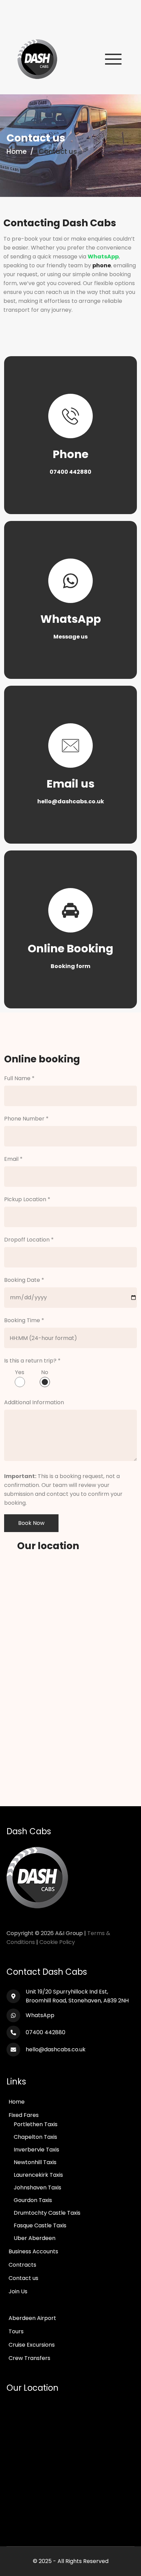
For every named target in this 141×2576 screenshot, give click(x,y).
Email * (13, 1159)
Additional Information (34, 1402)
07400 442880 (46, 2032)
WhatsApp (40, 2015)
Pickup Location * (27, 1199)
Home (17, 151)
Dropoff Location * (29, 1240)
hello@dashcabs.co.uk (56, 2049)
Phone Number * (26, 1119)
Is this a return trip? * (32, 1361)
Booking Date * (24, 1280)
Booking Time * (24, 1320)
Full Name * (19, 1078)
